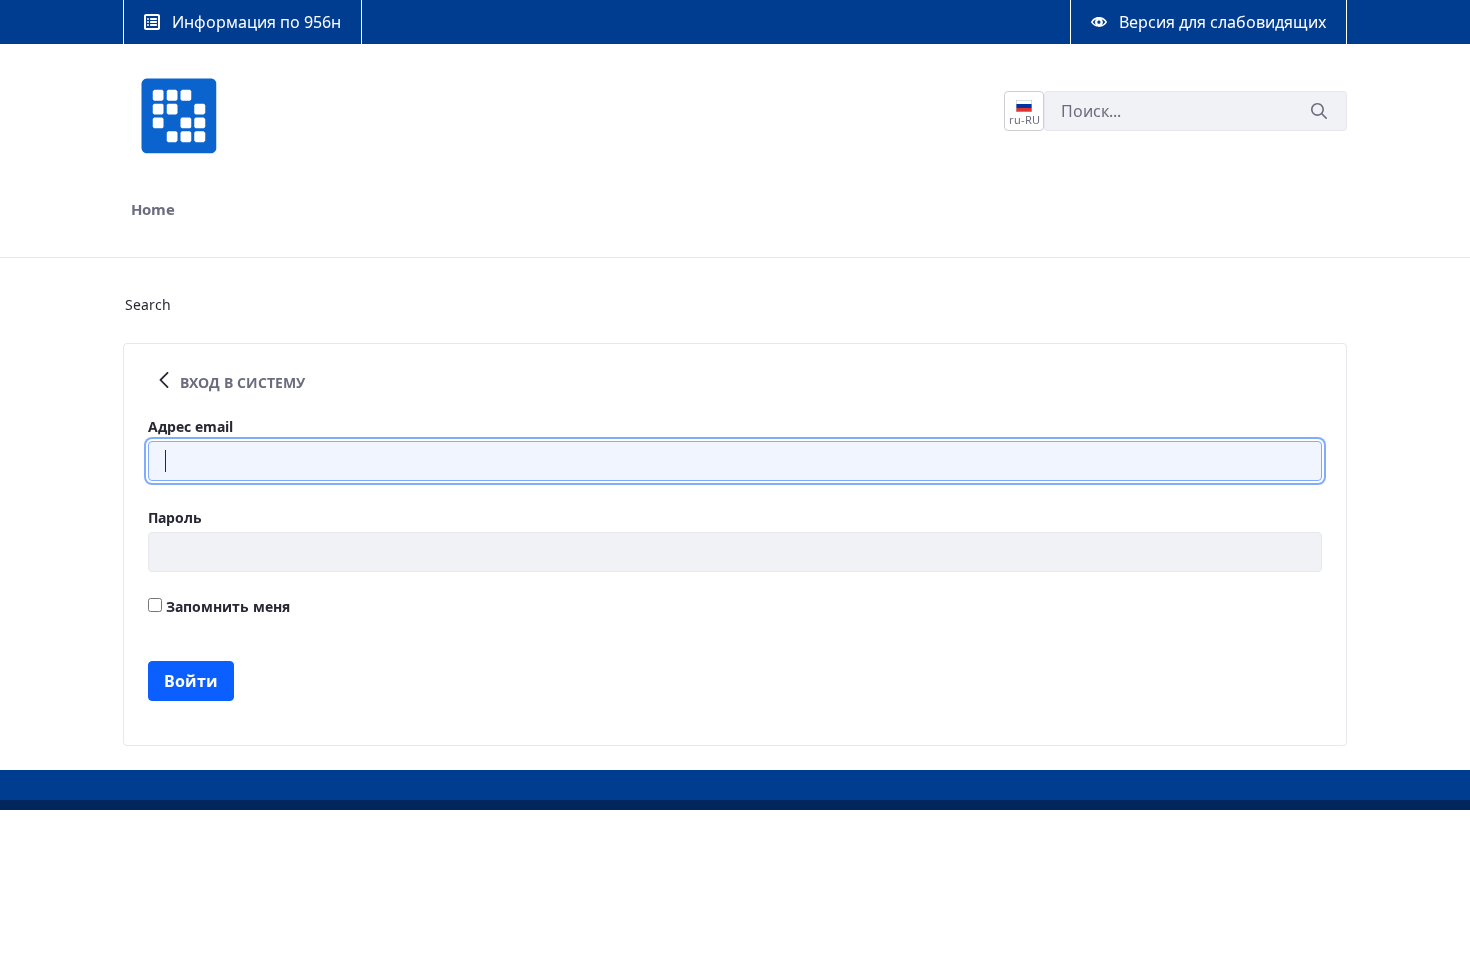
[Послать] (1319, 111)
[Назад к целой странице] (164, 382)
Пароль (175, 517)
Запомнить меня (226, 606)
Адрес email (190, 426)
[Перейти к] (183, 116)
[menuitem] (153, 209)
